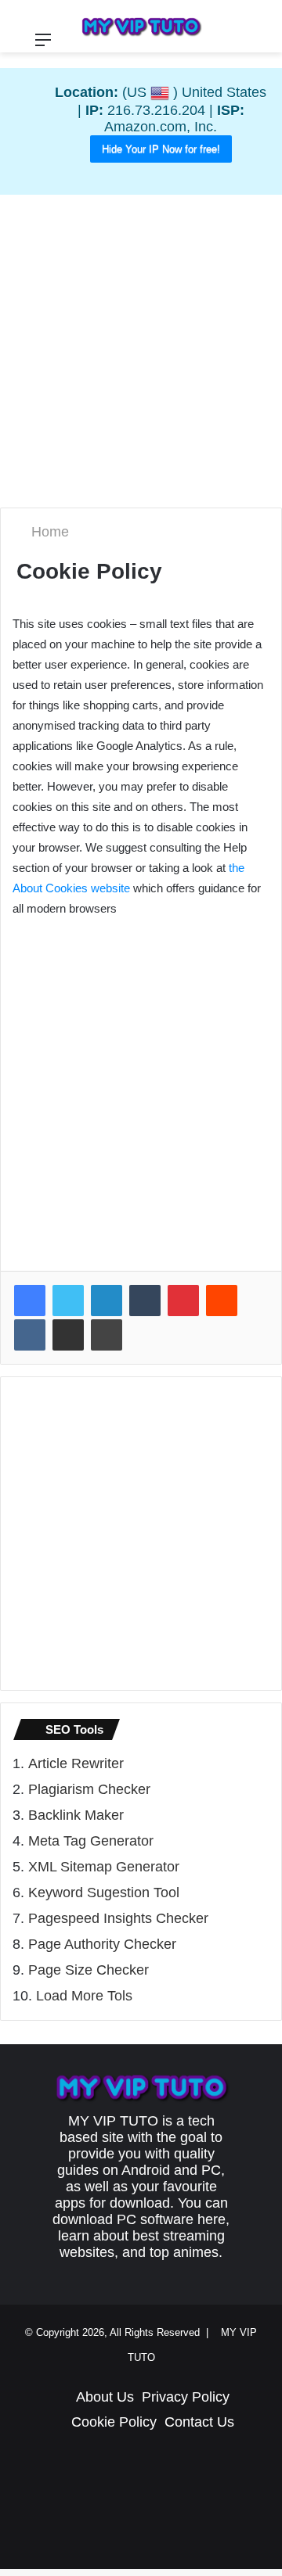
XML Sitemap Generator (104, 1867)
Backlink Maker (76, 1816)
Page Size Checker (89, 1971)
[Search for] (262, 46)
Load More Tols (84, 1997)
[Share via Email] (68, 1336)
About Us (105, 2398)
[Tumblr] (145, 1301)
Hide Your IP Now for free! (161, 149)
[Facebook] (30, 1301)
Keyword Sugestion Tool (104, 1893)
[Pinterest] (183, 1301)
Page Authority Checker (102, 1945)
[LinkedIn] (107, 1301)
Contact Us (199, 2423)
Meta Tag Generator (91, 1842)
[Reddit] (222, 1301)
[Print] (107, 1336)
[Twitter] (68, 1301)
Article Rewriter (76, 1764)
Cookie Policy (114, 2423)
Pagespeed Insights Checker (118, 1919)
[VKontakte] (30, 1336)
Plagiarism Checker (89, 1790)
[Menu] (43, 46)
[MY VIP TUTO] (141, 26)
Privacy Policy (186, 2398)
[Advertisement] (141, 351)
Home (51, 533)
